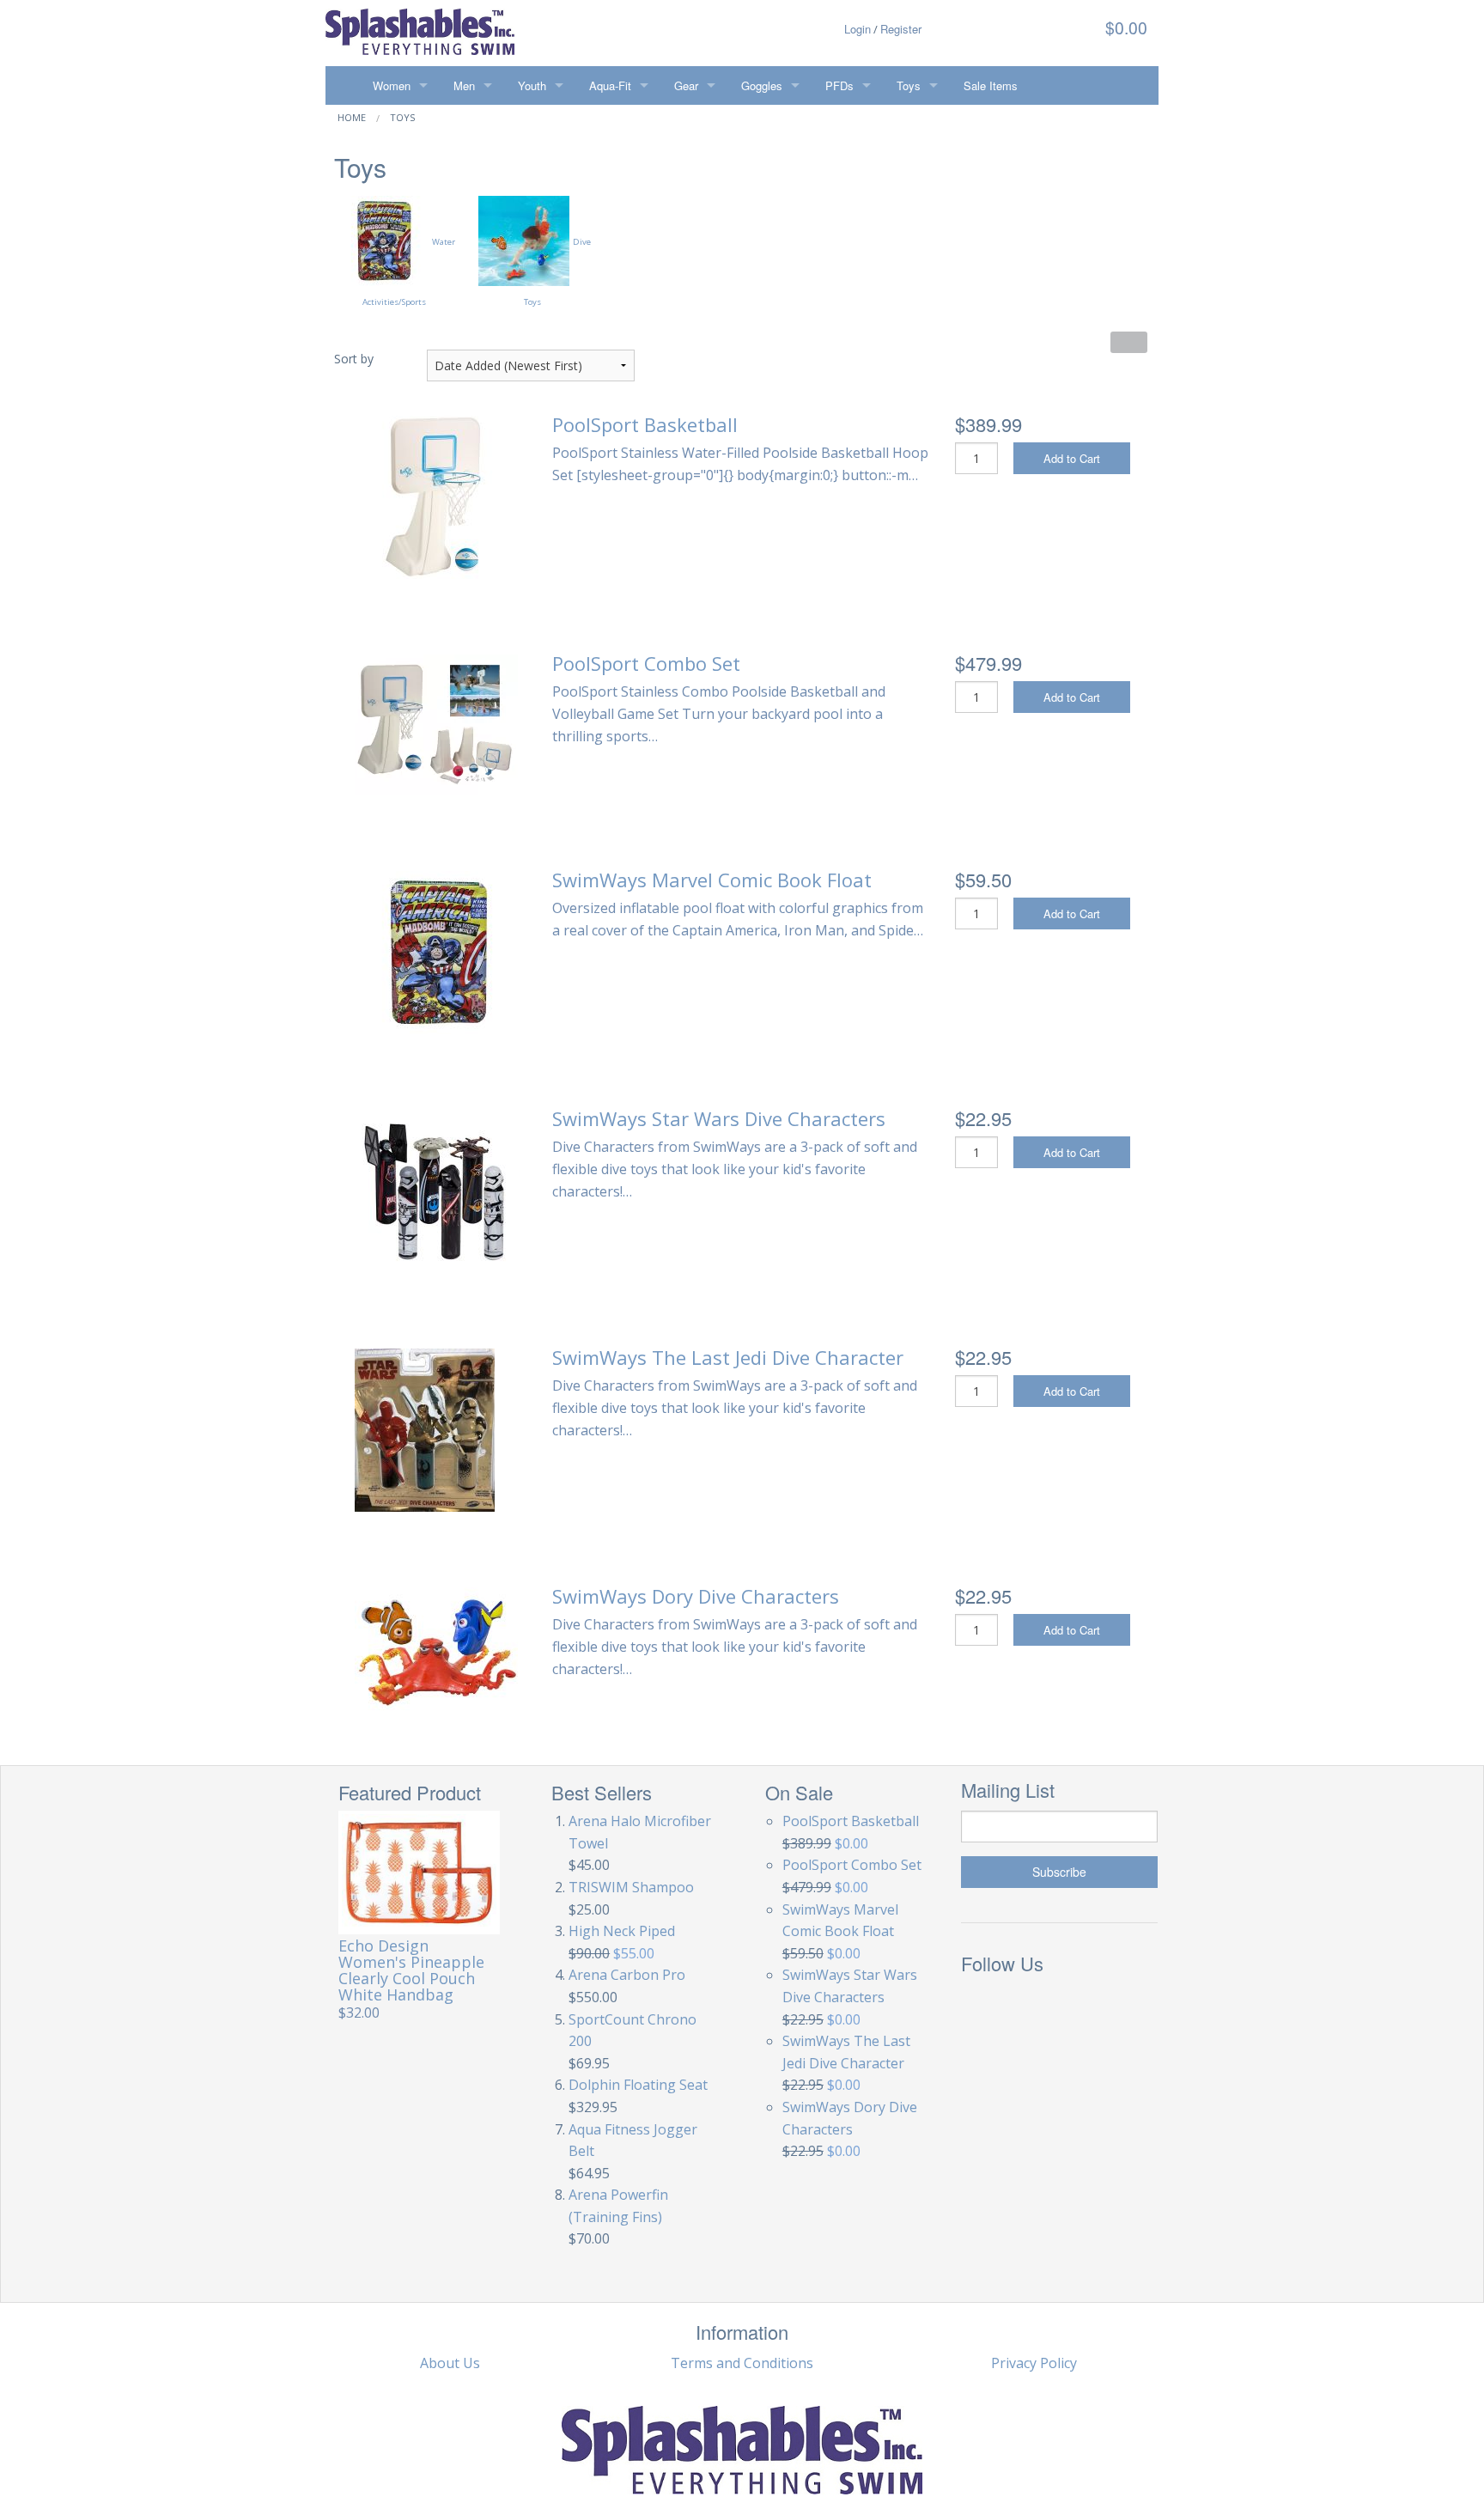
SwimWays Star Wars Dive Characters (719, 1118)
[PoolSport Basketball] (436, 496)
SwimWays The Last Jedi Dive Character (728, 1357)
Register (901, 29)
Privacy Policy (1034, 2363)
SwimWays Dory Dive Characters (696, 1596)
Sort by (354, 359)
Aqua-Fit (610, 85)
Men (464, 85)
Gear (686, 85)
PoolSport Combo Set (646, 663)
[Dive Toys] (524, 240)
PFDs (839, 85)
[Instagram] (1024, 2004)
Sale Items (991, 85)
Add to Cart (1072, 458)
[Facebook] (979, 2004)
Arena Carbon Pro (627, 1975)
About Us (450, 2363)
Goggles (762, 85)
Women (392, 85)
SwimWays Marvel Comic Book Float (712, 880)
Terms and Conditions (742, 2363)
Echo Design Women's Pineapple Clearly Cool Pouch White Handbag (411, 1970)
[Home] (343, 85)
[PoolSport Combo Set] (436, 723)
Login (858, 29)
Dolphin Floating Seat (638, 2085)
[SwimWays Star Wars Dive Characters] (436, 1190)
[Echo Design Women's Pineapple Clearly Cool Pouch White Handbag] (420, 1872)
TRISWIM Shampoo (631, 1887)
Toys (909, 85)
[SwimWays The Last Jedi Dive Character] (425, 1428)
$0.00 (1124, 27)
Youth (532, 85)
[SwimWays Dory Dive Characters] (436, 1647)
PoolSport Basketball (645, 424)
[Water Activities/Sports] (383, 240)
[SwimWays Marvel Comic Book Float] (437, 951)
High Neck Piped (622, 1931)
